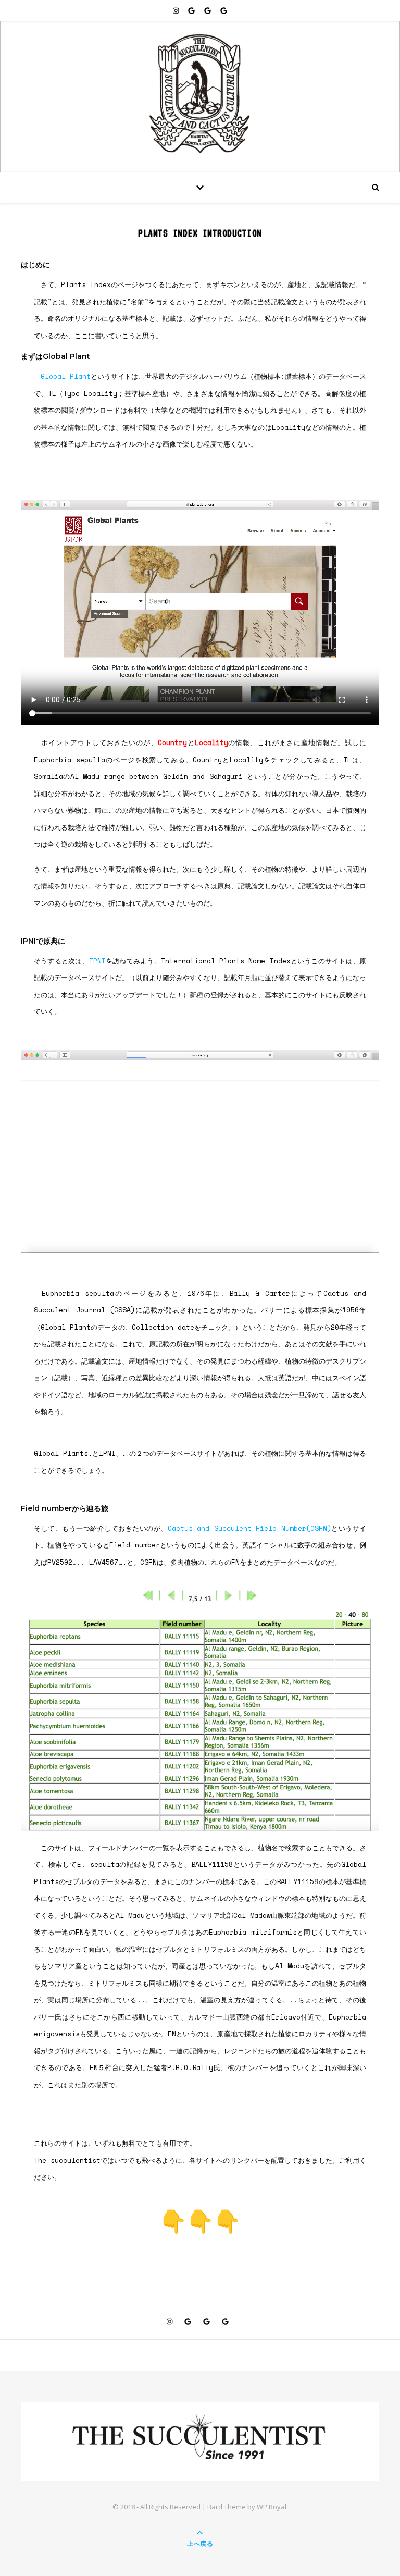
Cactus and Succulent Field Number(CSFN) (249, 1528)
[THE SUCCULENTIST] (200, 94)
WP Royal (272, 2507)
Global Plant (66, 376)
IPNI (97, 961)
